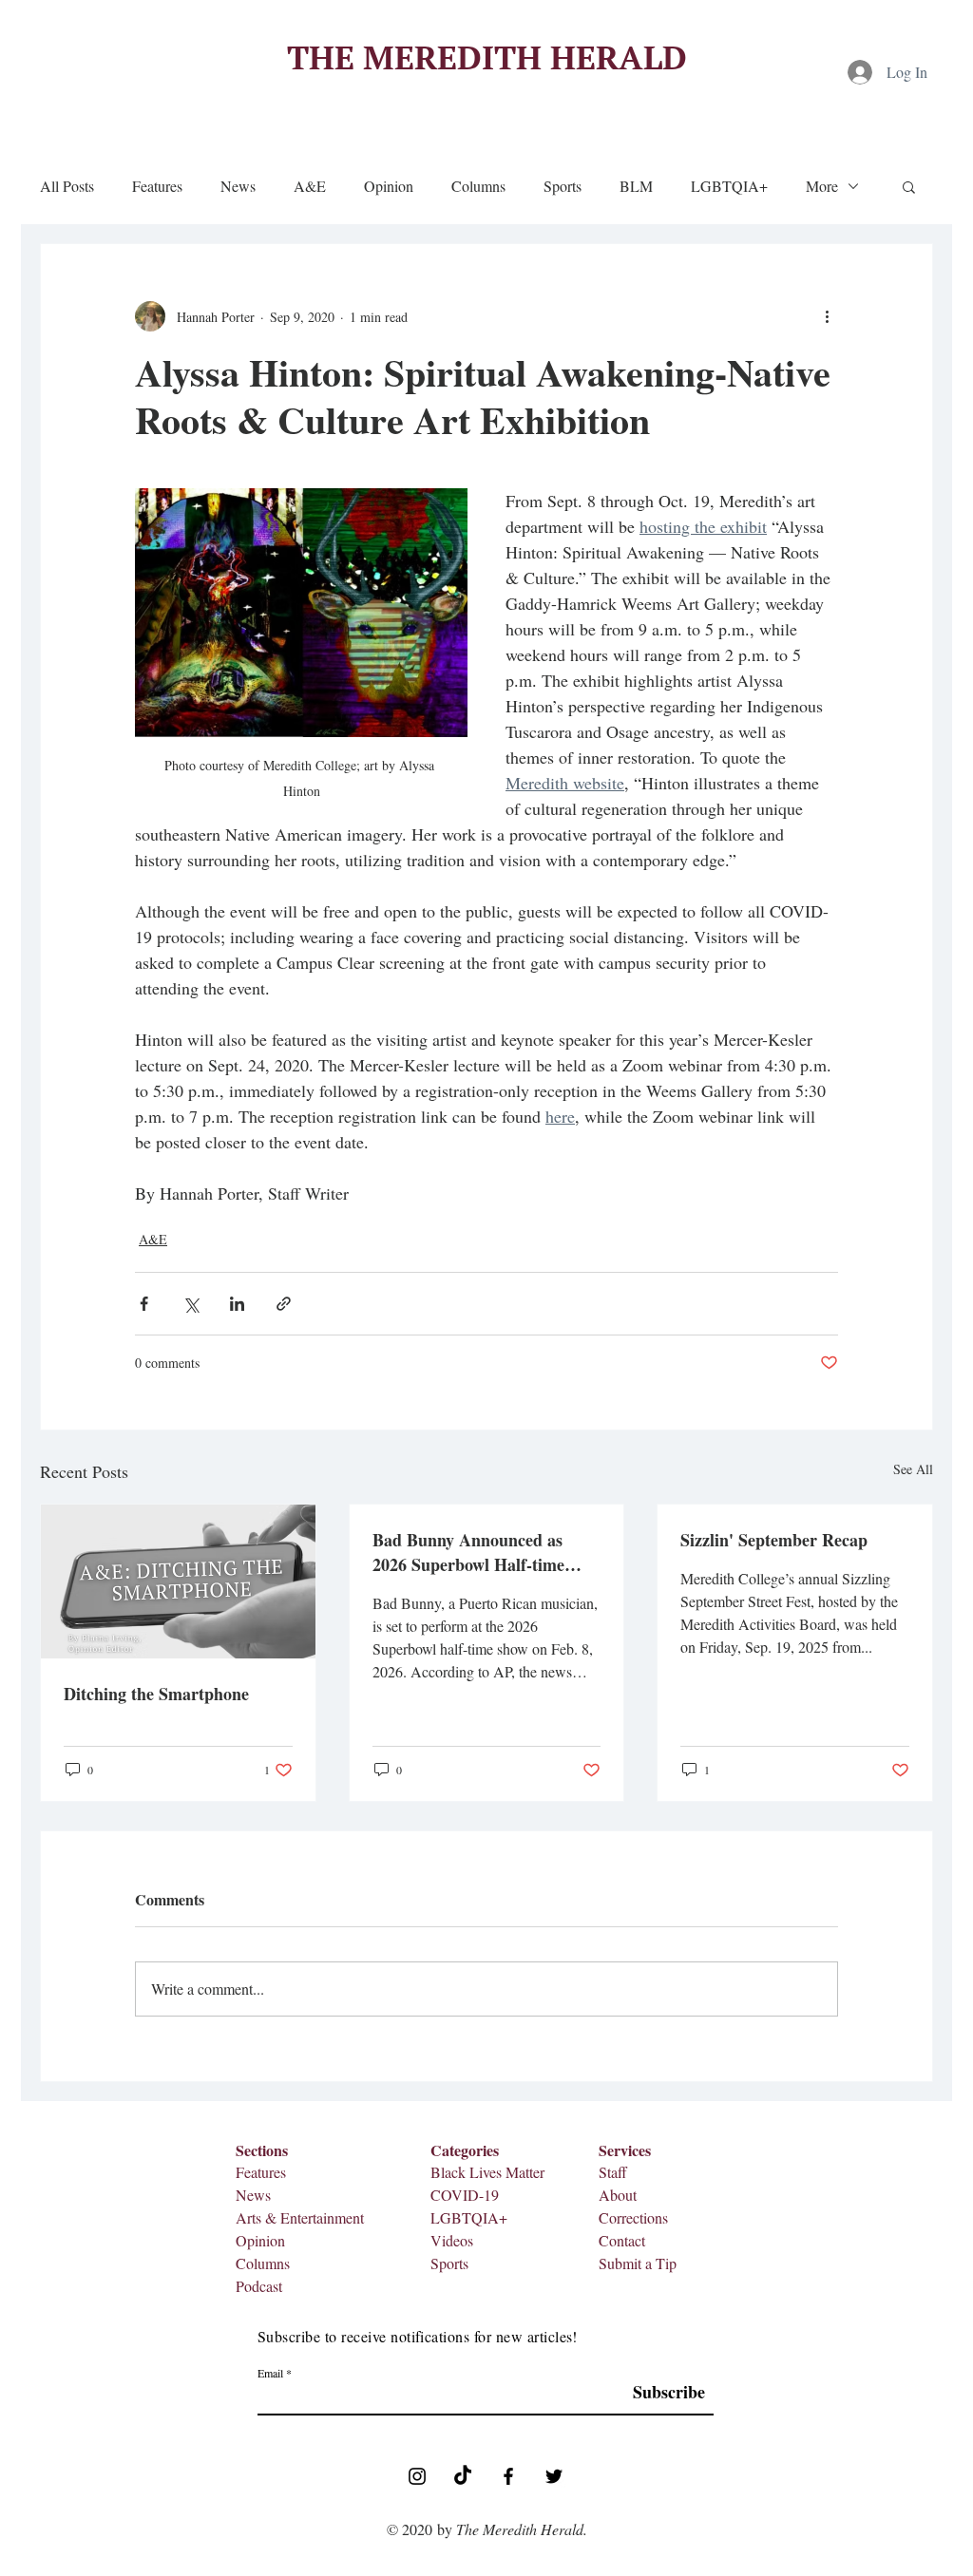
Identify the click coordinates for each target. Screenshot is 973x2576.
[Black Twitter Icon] (554, 2476)
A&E (310, 186)
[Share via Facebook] (144, 1304)
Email (270, 2373)
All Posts (67, 186)
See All (913, 1469)
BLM (636, 186)
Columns (478, 186)
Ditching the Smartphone (156, 1694)
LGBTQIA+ (729, 186)
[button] (909, 186)
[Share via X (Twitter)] (191, 1304)
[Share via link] (284, 1304)
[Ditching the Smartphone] (178, 1582)
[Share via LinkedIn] (237, 1304)
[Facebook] (508, 2476)
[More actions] (827, 316)
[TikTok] (463, 2476)
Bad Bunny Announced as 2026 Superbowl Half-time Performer (468, 1552)
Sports (563, 186)
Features (157, 186)
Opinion (389, 186)
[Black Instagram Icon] (417, 2476)
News (238, 186)
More (822, 186)
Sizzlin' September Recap (774, 1540)
